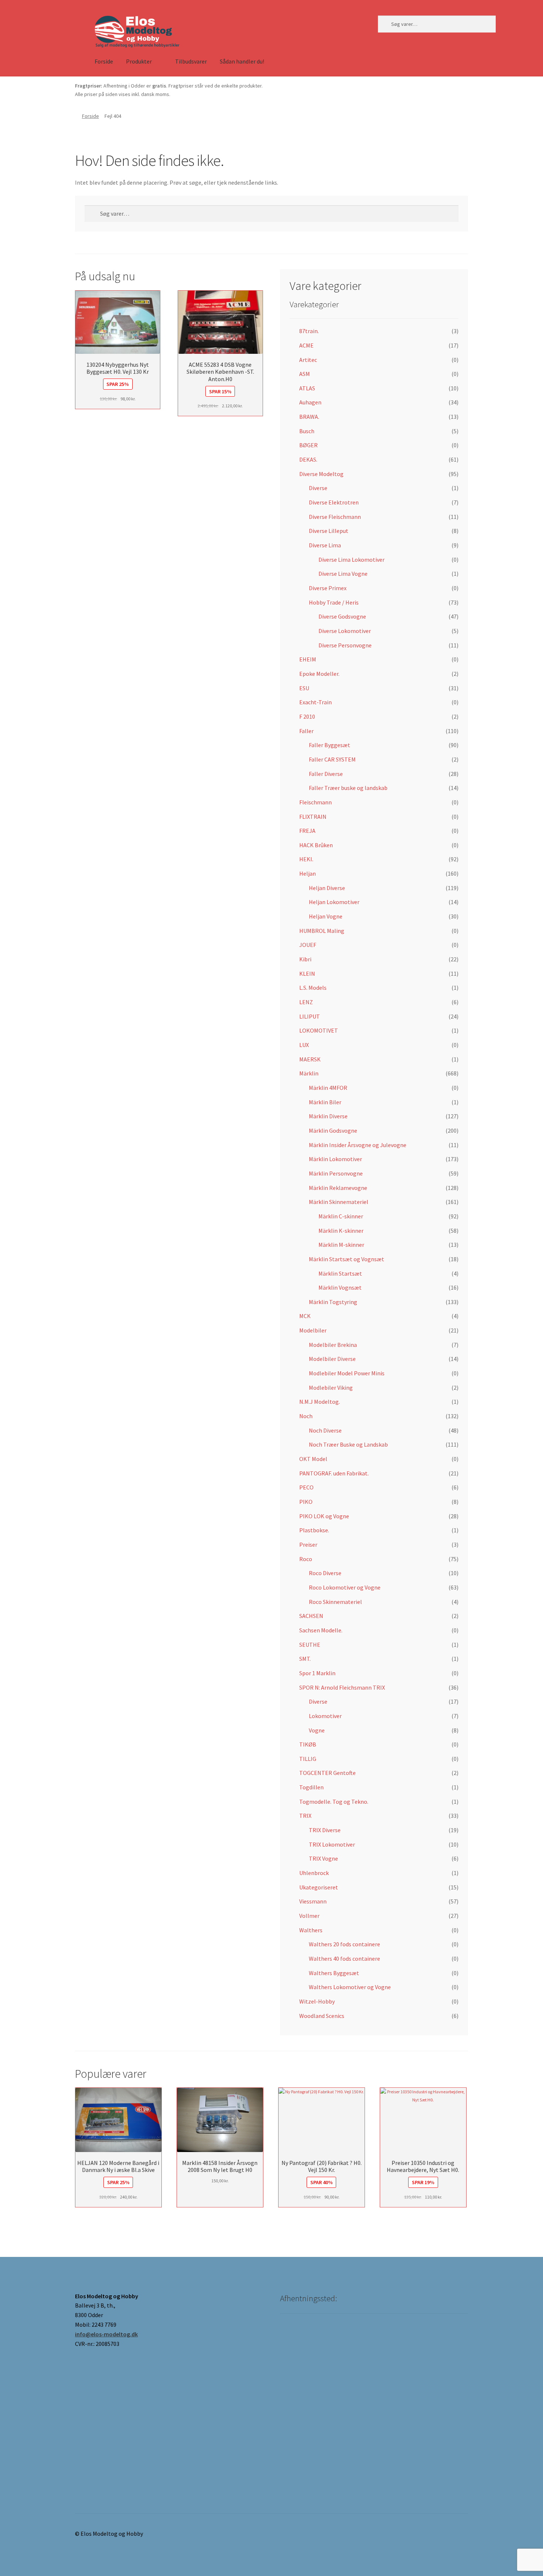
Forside (104, 61)
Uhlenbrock (314, 1873)
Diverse (318, 488)
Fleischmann (315, 802)
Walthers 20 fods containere (344, 1944)
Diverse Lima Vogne (343, 574)
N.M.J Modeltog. (320, 1402)
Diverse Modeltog (321, 474)
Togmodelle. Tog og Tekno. (334, 1802)
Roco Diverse (325, 1573)
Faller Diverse (326, 774)
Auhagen (310, 402)
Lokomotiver (325, 1716)
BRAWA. (309, 417)
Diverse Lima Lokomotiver (351, 560)
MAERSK (310, 1059)
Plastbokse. (314, 1530)
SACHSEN (311, 1616)
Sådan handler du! (242, 61)
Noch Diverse (325, 1430)
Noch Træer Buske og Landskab (348, 1444)
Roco (306, 1559)
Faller (306, 731)
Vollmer (309, 1916)
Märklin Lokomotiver (335, 1159)
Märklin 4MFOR (328, 1088)
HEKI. (306, 859)
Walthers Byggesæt (334, 1973)
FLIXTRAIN (313, 817)
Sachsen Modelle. (321, 1630)
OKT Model (313, 1459)
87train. (309, 331)
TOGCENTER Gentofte (327, 1773)
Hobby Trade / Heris (334, 602)
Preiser (308, 1544)
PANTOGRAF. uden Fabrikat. (334, 1473)
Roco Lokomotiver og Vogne (345, 1587)
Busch (307, 431)
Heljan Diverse (327, 888)
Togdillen (311, 1787)
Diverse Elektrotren (334, 502)
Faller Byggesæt (329, 745)
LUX (304, 1045)
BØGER (308, 445)
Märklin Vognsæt (340, 1287)
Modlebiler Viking (331, 1388)
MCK (305, 1316)
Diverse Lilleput (329, 531)
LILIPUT (310, 1016)
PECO (306, 1487)
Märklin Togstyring (333, 1302)
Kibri (305, 959)
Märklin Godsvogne (333, 1130)
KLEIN (307, 974)
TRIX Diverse (325, 1830)
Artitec (308, 360)
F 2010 (307, 716)
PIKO (306, 1502)
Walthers (311, 1930)
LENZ (306, 1002)
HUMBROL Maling (322, 931)
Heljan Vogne (326, 916)
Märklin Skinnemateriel (339, 1202)
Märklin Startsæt (340, 1273)
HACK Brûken (316, 845)
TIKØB (308, 1744)
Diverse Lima (325, 545)
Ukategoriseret (319, 1887)
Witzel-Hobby (317, 2001)
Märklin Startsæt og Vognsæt (346, 1259)
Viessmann (313, 1901)
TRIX (305, 1816)
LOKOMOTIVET (319, 1030)
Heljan (308, 873)
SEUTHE (310, 1645)
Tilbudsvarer (191, 61)
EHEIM (308, 659)
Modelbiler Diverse (332, 1359)
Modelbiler (313, 1330)
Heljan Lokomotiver (334, 902)
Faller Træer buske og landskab (348, 788)
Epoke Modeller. (319, 674)
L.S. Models (313, 988)
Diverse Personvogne (345, 645)
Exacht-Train (315, 702)
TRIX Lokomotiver (332, 1844)
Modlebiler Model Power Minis (347, 1373)
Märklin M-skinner (341, 1245)
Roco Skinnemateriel (335, 1602)
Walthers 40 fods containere (344, 1958)
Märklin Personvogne (336, 1173)
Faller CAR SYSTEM (332, 759)
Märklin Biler (325, 1102)
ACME (306, 345)
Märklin (309, 1073)
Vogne (317, 1730)
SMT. (305, 1659)
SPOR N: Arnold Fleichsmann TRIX (342, 1687)
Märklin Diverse (328, 1116)
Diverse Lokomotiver (345, 631)
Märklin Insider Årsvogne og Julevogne (358, 1145)
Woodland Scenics (322, 2016)
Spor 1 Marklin (317, 1673)
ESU (304, 688)
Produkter (139, 61)
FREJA (307, 831)
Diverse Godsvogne (342, 616)
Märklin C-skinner (341, 1216)
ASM (305, 374)
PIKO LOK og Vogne (324, 1516)
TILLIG (308, 1759)
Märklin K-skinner (341, 1231)
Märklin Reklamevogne (338, 1188)
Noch (306, 1416)
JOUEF (308, 945)
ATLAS (307, 388)
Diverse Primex (328, 588)
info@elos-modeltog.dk (106, 2334)
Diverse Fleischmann (335, 517)
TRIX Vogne (323, 1858)
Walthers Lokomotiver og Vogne (350, 1987)
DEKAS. (308, 459)
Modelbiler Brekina (333, 1345)
